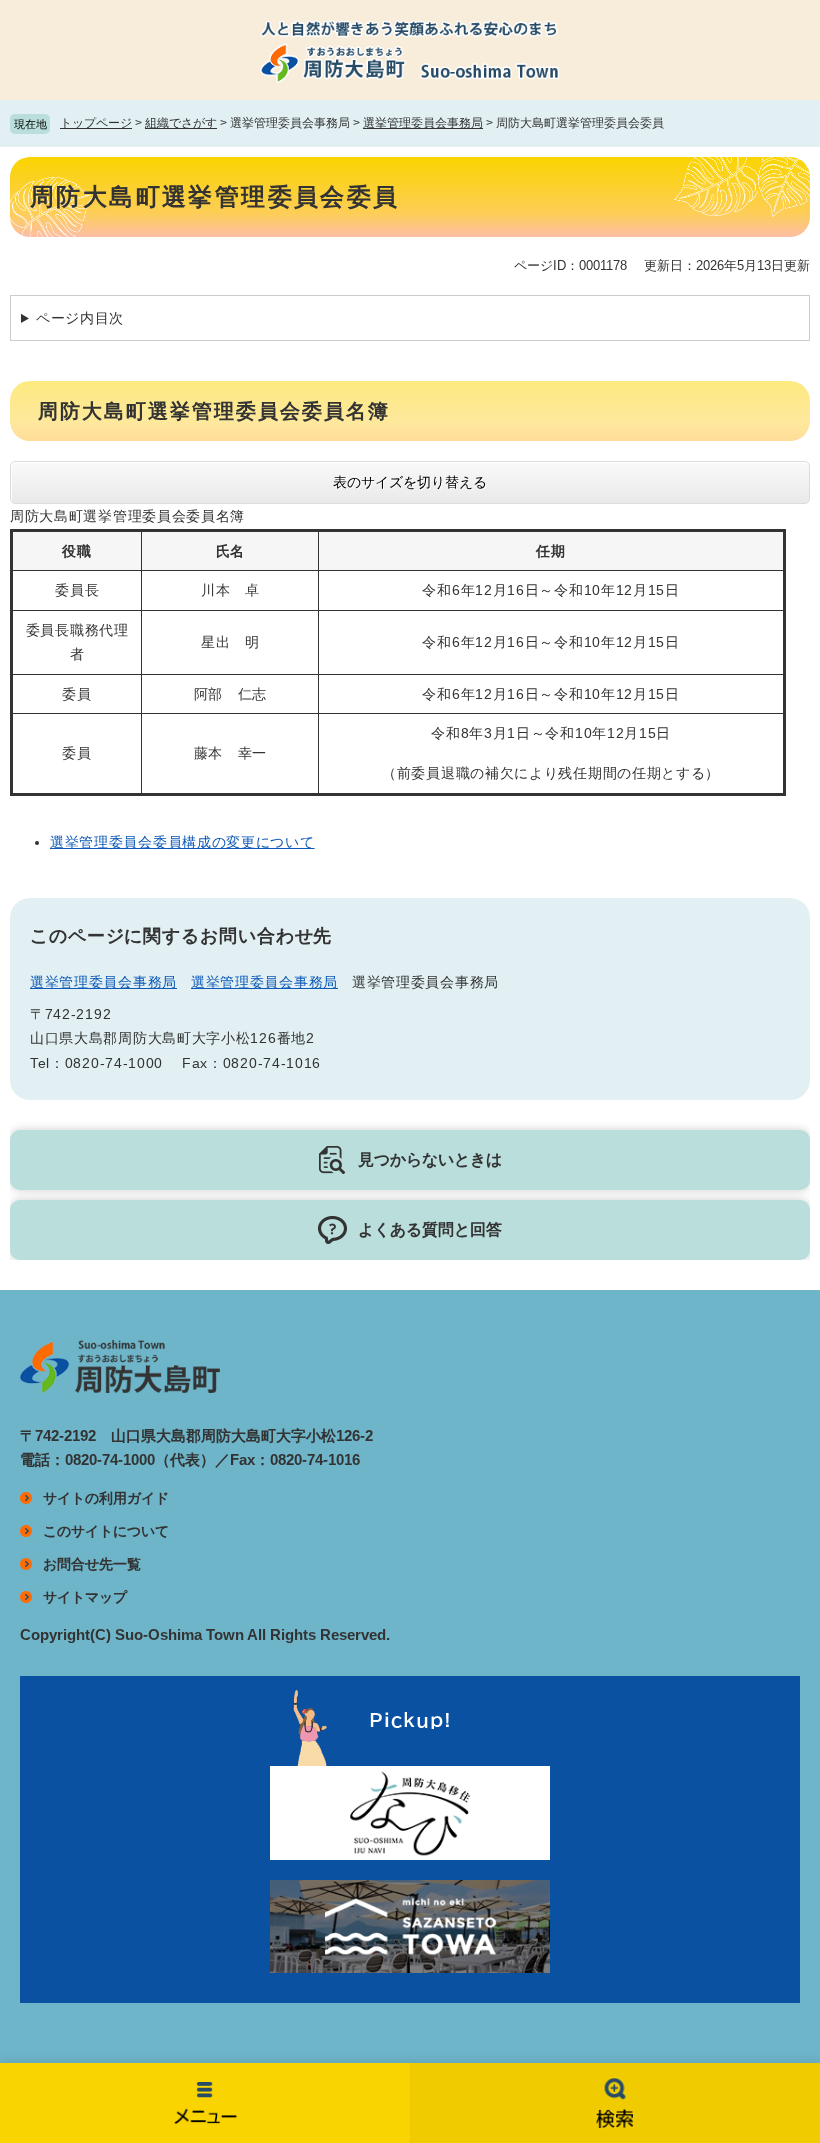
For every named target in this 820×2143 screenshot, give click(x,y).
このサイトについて (106, 1531)
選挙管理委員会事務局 (423, 123)
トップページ (96, 123)
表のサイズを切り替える (410, 482)
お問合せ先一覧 (92, 1564)
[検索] (615, 2103)
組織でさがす (181, 123)
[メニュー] (205, 2103)
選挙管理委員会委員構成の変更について (182, 842)
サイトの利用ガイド (106, 1498)
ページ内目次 (80, 318)
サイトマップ (85, 1597)
